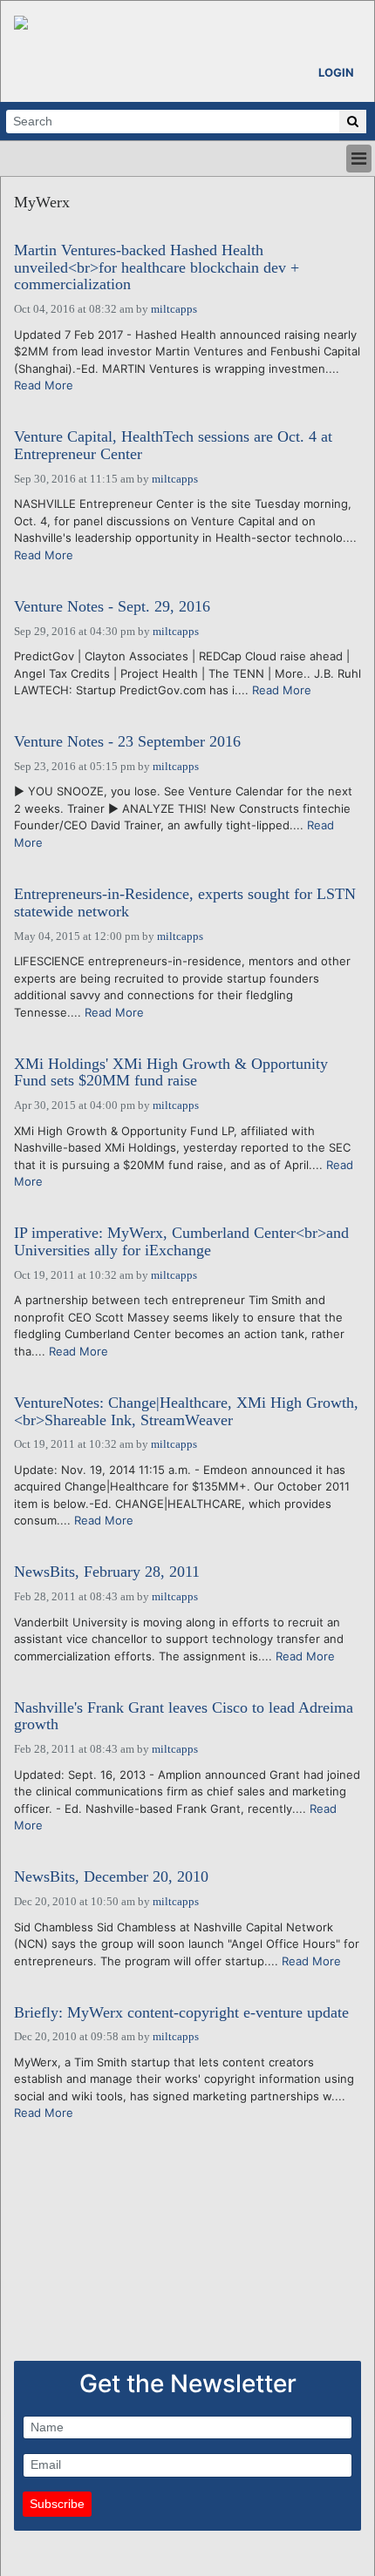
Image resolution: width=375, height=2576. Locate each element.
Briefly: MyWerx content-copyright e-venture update (181, 2013)
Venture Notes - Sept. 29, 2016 (112, 607)
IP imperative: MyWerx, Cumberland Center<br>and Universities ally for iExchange (181, 1242)
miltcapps (174, 309)
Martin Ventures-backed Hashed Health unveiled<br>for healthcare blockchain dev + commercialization (157, 268)
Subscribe (57, 2504)
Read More (44, 385)
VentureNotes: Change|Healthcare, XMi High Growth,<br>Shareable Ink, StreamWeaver (186, 1412)
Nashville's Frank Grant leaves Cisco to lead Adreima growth (184, 1717)
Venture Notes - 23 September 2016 (127, 742)
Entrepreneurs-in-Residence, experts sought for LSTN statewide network (185, 903)
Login (336, 72)
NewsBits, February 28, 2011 (107, 1572)
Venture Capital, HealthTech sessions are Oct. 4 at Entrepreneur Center (173, 446)
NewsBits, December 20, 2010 (111, 1877)
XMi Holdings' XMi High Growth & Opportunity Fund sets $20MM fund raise (171, 1073)
